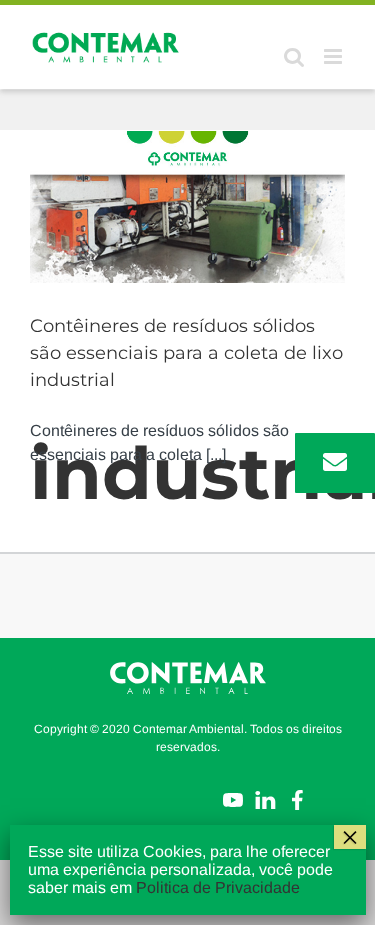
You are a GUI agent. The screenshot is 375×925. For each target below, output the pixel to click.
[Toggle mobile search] (294, 56)
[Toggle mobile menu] (334, 56)
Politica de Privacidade (218, 887)
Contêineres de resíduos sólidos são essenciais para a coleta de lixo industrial (186, 353)
